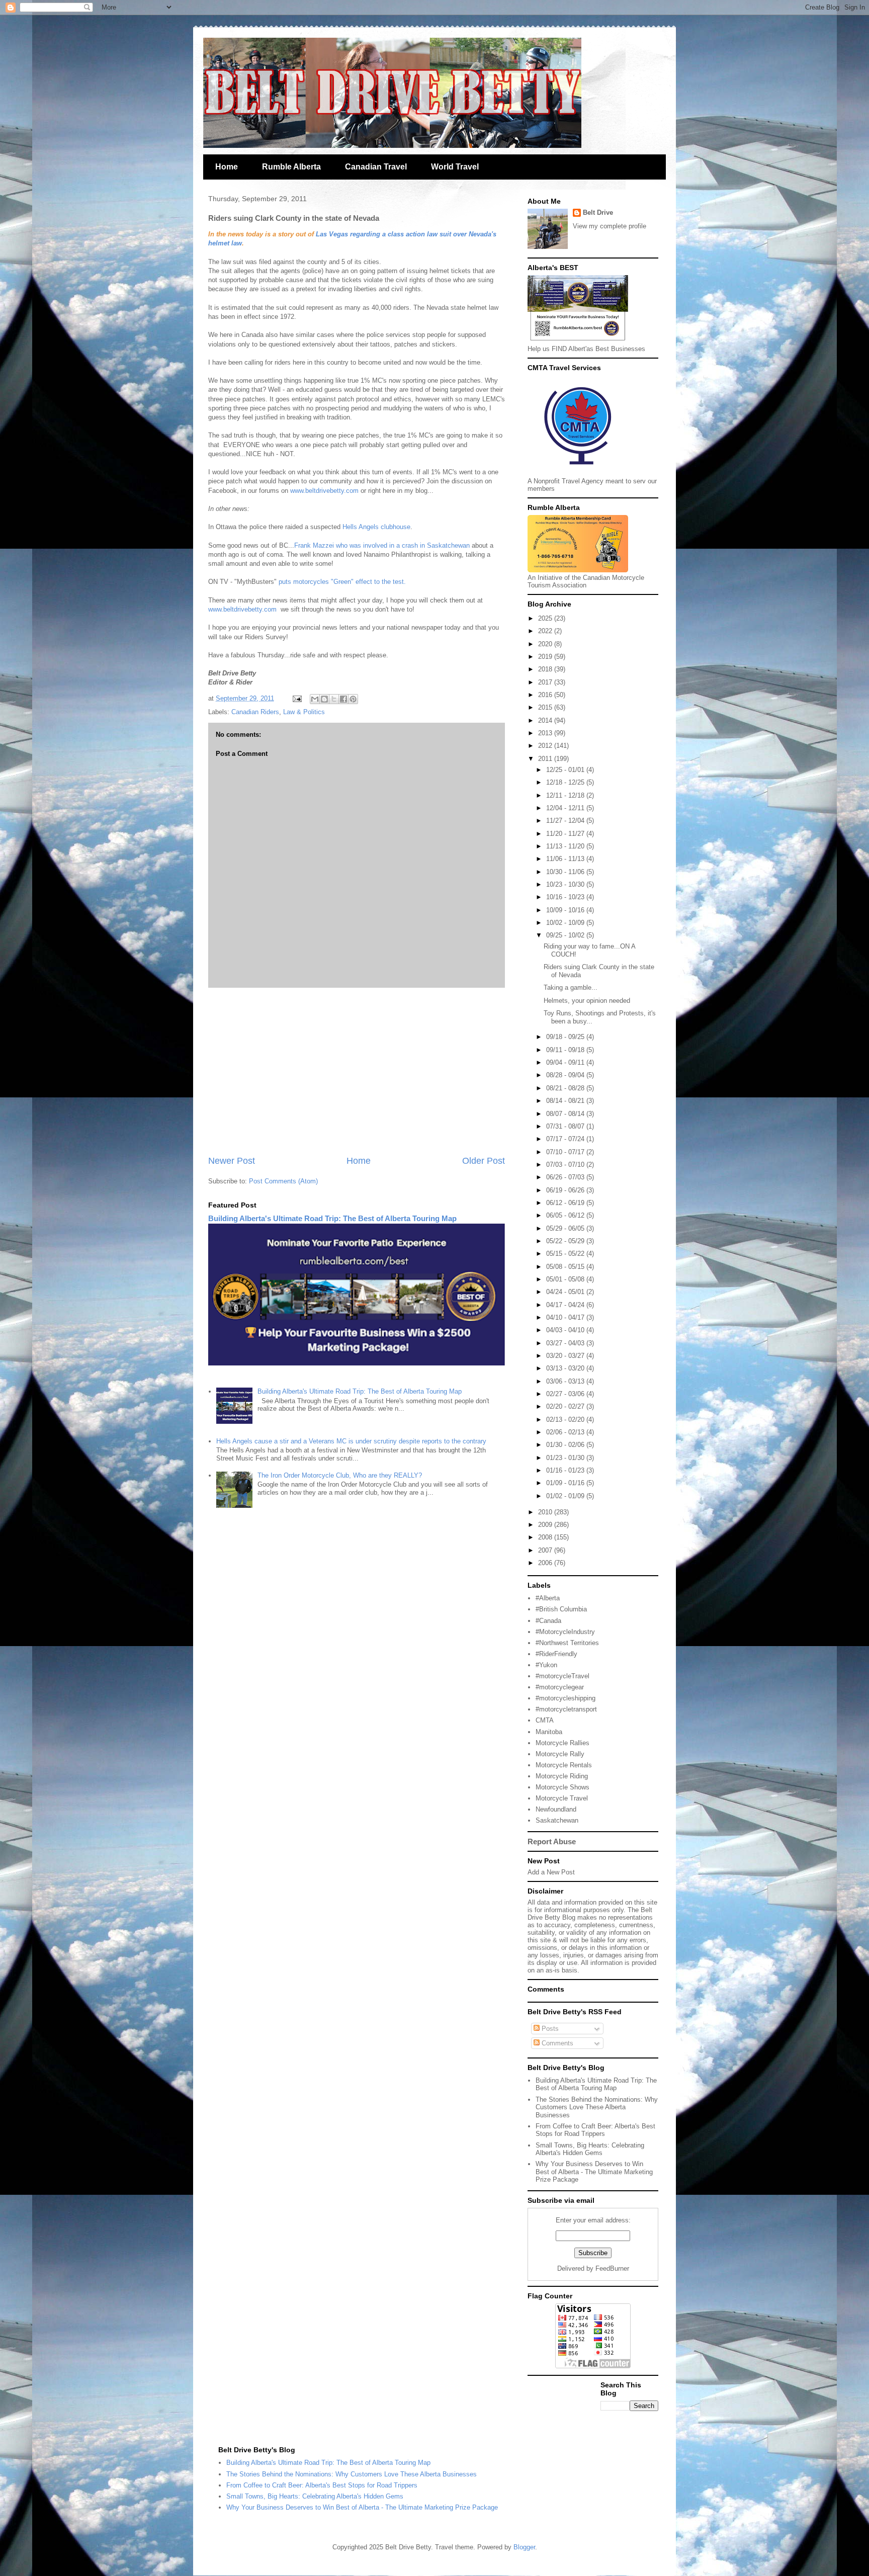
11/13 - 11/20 (566, 846)
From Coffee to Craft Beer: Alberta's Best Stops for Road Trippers (595, 2130)
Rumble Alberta (291, 167)
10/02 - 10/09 (566, 923)
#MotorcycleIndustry (565, 1632)
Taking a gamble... (571, 988)
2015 (546, 707)
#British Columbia (561, 1609)
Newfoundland (556, 1809)
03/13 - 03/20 (566, 1368)
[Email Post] (296, 698)
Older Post (484, 1161)
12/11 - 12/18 (566, 795)
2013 (546, 733)
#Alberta (548, 1598)
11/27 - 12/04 (566, 821)
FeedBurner (612, 2268)
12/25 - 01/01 (566, 770)
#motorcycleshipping (566, 1698)
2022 (546, 631)
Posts (549, 2029)
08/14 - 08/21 (566, 1101)
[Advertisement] (357, 1071)
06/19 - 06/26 (566, 1190)
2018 (546, 669)
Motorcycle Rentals (564, 1765)
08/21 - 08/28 (566, 1088)
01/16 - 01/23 (566, 1470)
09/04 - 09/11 (566, 1062)
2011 (546, 759)
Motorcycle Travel (562, 1798)
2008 (546, 1537)
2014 (546, 720)
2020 (546, 644)
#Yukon (546, 1665)
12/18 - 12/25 (566, 782)
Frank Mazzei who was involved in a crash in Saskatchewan (383, 545)
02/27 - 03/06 (566, 1394)
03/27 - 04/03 (566, 1343)
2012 (546, 746)
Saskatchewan (557, 1820)
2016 (546, 695)
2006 (546, 1563)
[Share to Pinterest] (353, 699)
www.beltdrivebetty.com (325, 491)
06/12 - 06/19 (566, 1203)
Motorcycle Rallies (562, 1743)
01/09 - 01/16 (566, 1483)
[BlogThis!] (324, 699)
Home (227, 167)
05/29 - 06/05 (566, 1228)
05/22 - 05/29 (566, 1241)
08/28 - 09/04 (566, 1075)
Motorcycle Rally (560, 1754)
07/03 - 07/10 (566, 1165)
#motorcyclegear (560, 1687)
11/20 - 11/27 (566, 834)
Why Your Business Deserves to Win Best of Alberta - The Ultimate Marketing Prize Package (594, 2172)
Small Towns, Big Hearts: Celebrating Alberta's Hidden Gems (590, 2149)
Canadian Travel (376, 167)
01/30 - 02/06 (566, 1445)
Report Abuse (552, 1841)
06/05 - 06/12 (566, 1215)
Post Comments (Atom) (283, 1181)
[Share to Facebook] (343, 699)
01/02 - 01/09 (566, 1496)
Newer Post (232, 1161)
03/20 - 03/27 (566, 1356)
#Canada (548, 1621)
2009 (546, 1525)
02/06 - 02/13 (566, 1432)
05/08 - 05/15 (566, 1267)
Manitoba (549, 1732)
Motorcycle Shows (562, 1787)
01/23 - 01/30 (566, 1458)
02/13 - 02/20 (566, 1420)
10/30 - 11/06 (566, 872)
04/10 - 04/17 (566, 1317)
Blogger (524, 2547)
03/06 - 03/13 (566, 1381)
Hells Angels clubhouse (376, 527)
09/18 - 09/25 (566, 1037)
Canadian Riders (255, 712)
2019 (546, 657)
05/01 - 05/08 (566, 1279)
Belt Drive (598, 212)
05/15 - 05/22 (566, 1254)
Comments (556, 2043)
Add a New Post (551, 1872)
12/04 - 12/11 (566, 808)
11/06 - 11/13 (566, 859)
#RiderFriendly (556, 1654)
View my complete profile (610, 226)
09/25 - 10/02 (566, 935)
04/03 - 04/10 (566, 1330)
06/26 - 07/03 (566, 1177)
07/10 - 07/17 (566, 1152)
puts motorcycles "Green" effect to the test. (342, 582)
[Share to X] (334, 699)
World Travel (455, 167)
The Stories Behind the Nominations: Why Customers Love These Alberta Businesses (597, 2107)
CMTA (545, 1720)
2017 (546, 682)
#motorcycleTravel (562, 1676)
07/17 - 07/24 (566, 1139)
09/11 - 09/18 (566, 1050)
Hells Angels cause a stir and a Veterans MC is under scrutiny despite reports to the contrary (351, 1441)
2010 (546, 1512)
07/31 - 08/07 (566, 1126)
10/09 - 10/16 (566, 910)
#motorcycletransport (566, 1709)
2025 (546, 618)
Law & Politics (304, 712)
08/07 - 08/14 (566, 1114)
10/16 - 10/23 (566, 897)
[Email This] (315, 699)
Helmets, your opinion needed (587, 1001)
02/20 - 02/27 (566, 1406)
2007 (546, 1550)
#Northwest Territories (567, 1643)
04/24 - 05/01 (566, 1292)
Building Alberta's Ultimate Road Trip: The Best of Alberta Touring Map (332, 1218)
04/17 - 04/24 (566, 1305)
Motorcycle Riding (562, 1776)
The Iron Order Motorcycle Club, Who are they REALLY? (340, 1475)
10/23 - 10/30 (566, 884)
